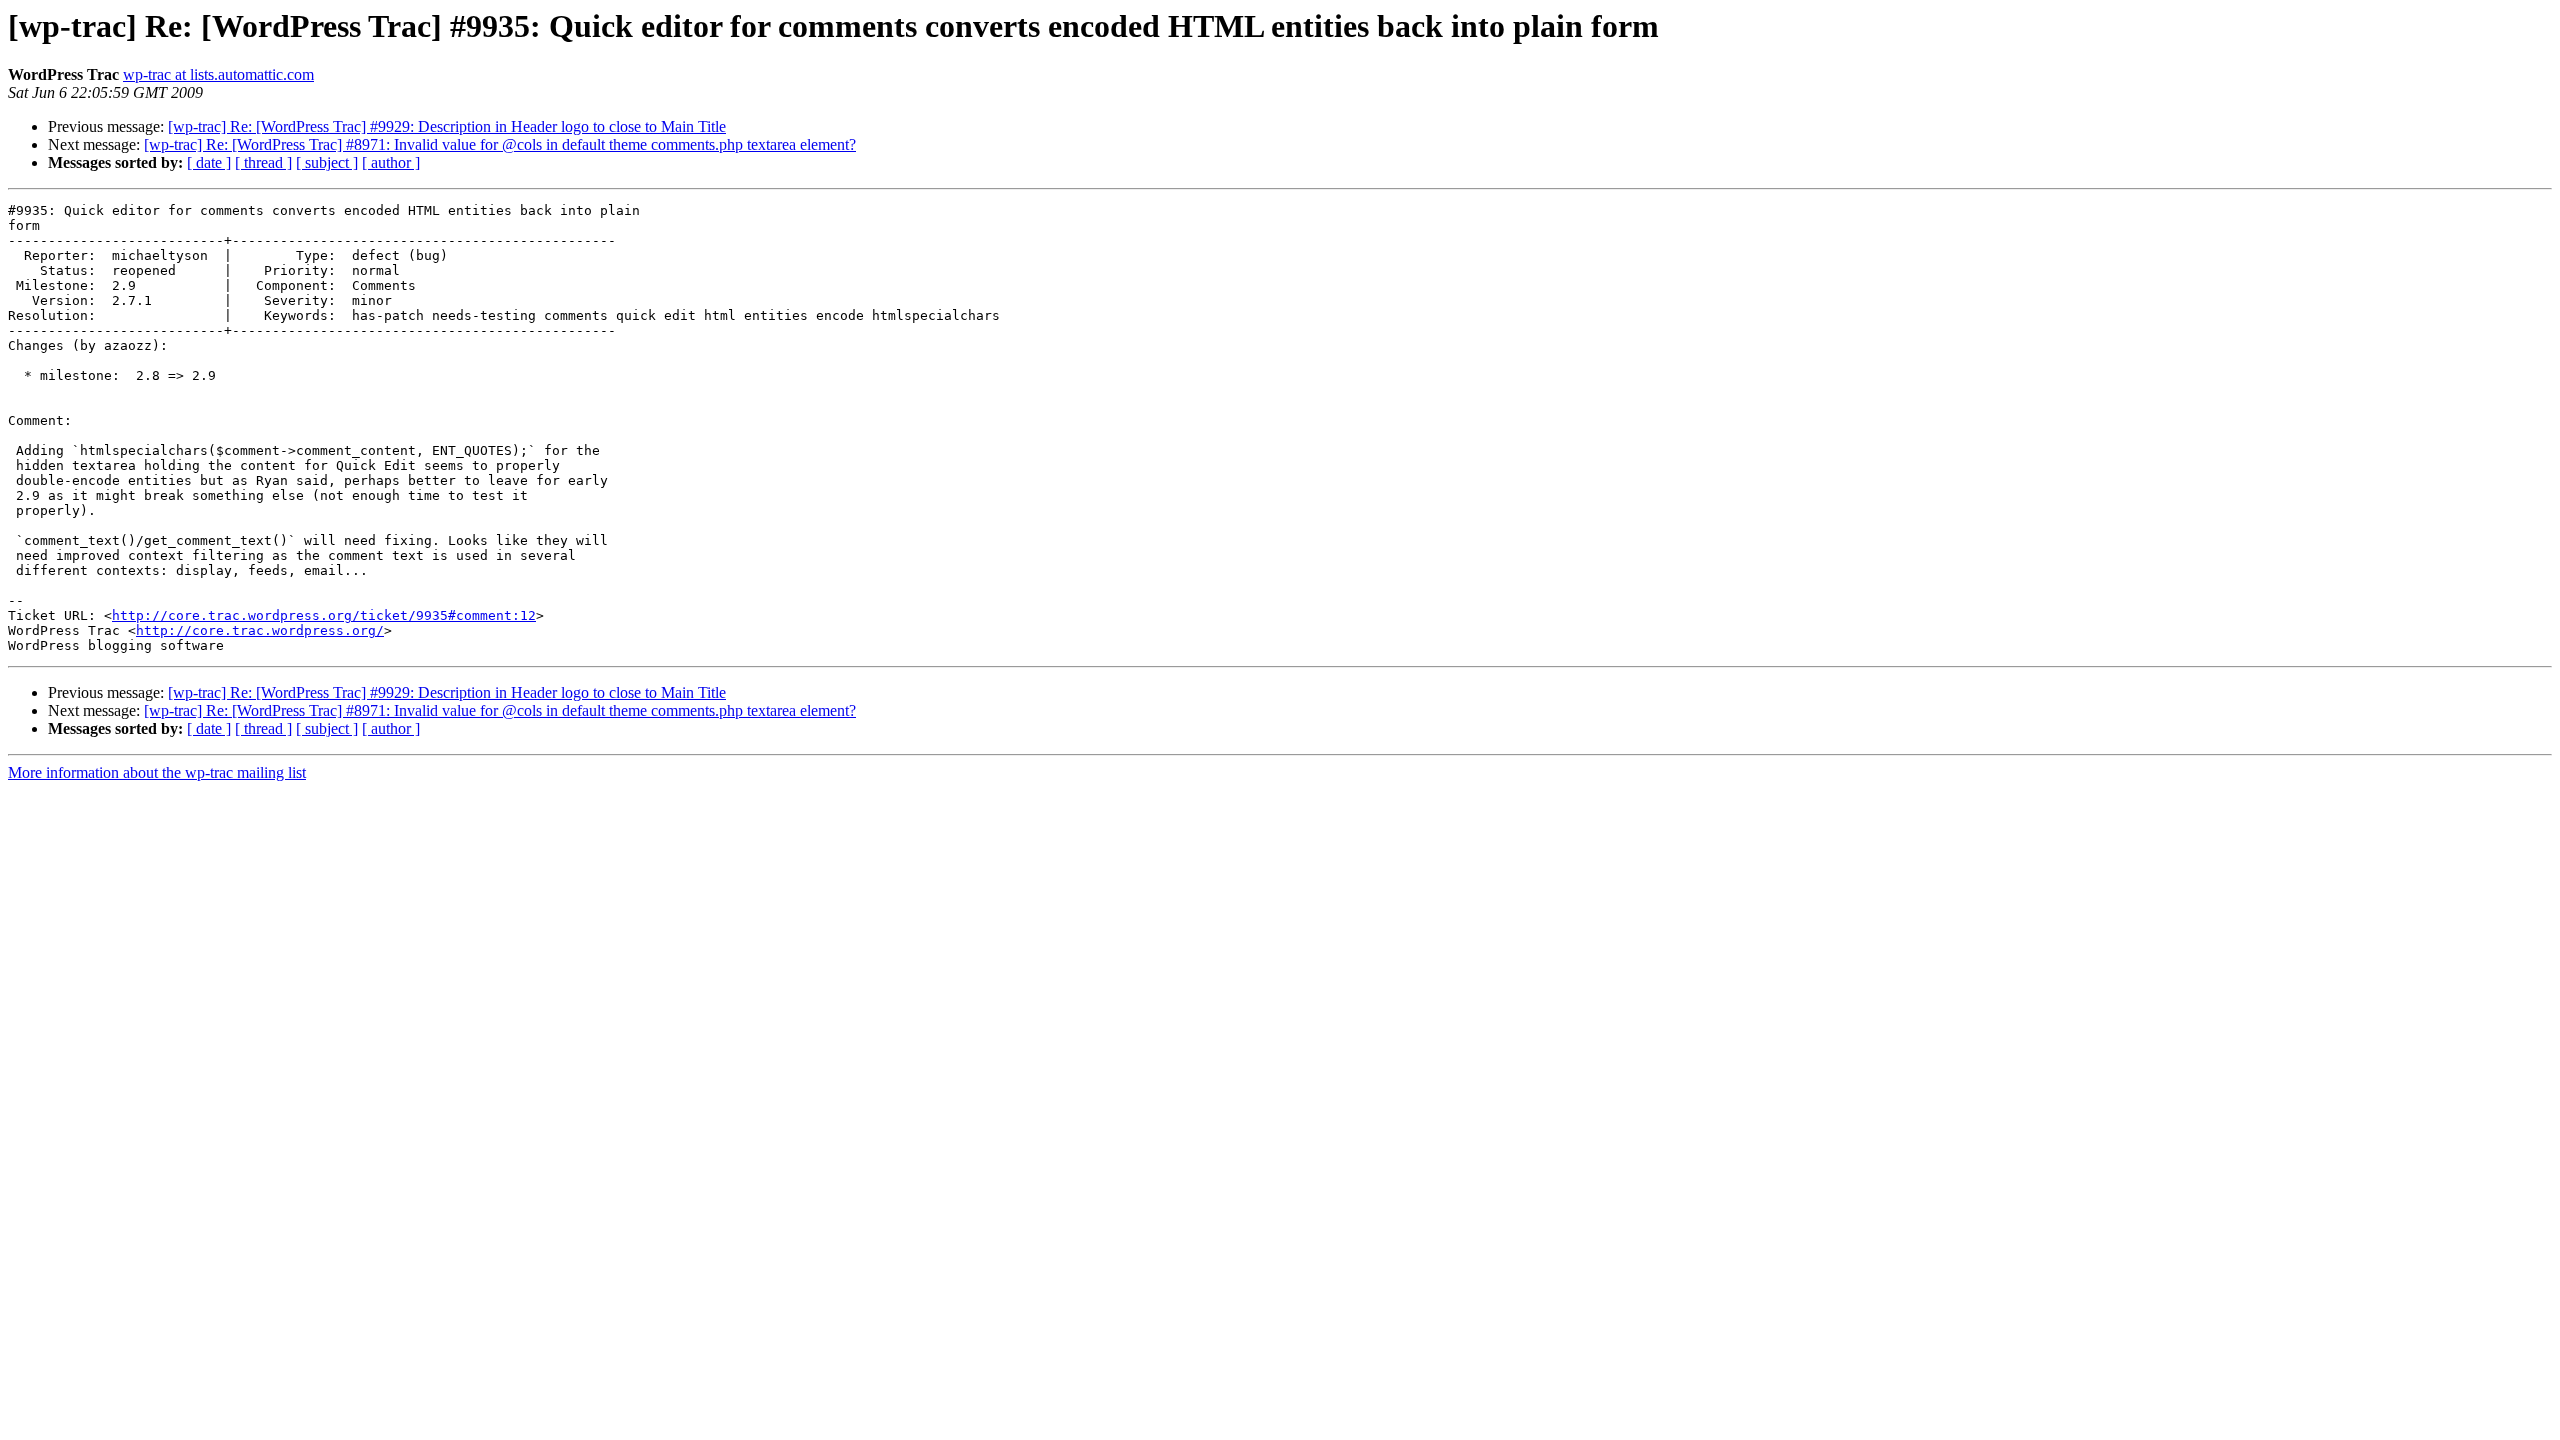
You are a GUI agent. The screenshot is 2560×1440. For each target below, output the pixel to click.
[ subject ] (327, 162)
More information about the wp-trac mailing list (157, 772)
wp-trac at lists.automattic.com (218, 74)
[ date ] (209, 162)
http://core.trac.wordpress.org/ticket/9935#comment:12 (324, 615)
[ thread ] (263, 162)
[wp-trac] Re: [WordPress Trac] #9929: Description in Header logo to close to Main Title (447, 126)
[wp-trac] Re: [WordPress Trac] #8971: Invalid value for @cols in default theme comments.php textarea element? (500, 144)
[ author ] (391, 162)
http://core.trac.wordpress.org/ (260, 630)
